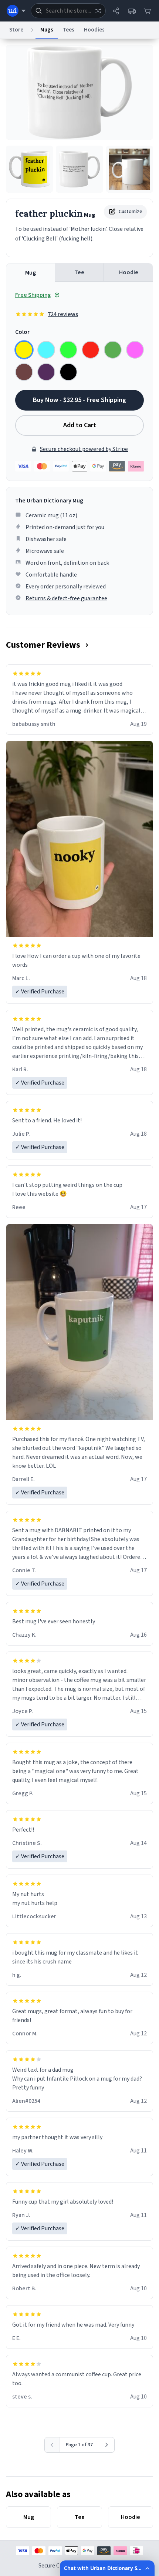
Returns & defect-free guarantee (66, 598)
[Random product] (98, 11)
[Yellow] (24, 350)
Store (16, 30)
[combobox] (68, 11)
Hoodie (129, 272)
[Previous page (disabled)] (52, 2445)
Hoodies (94, 30)
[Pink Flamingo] (135, 350)
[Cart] (147, 11)
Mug (31, 273)
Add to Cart (80, 425)
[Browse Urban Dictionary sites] (16, 11)
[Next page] (107, 2445)
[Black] (68, 372)
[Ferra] (24, 372)
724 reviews (63, 314)
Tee (79, 272)
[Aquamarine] (46, 350)
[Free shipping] (132, 11)
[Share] (116, 11)
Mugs (47, 30)
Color (22, 332)
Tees (69, 30)
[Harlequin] (68, 350)
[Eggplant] (46, 372)
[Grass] (113, 350)
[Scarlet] (91, 350)
